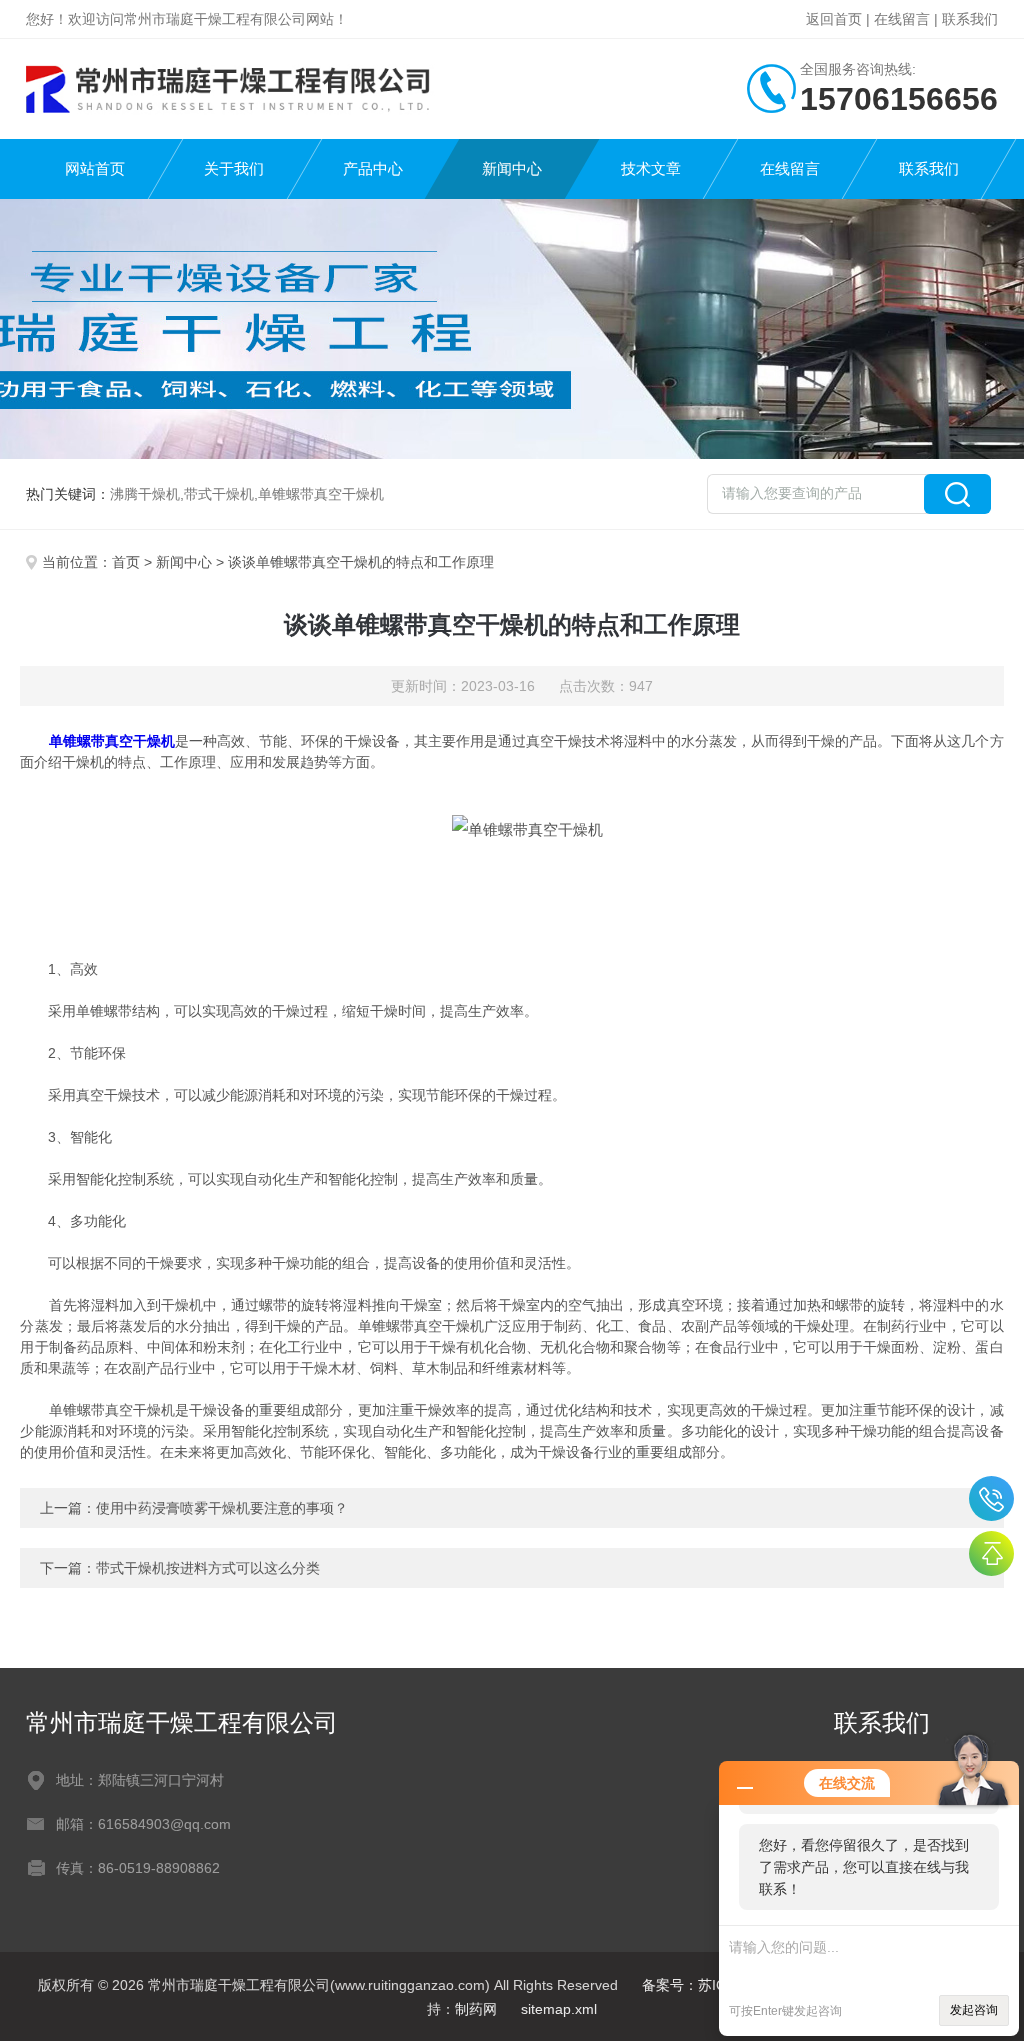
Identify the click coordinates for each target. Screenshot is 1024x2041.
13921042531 (991, 1498)
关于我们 (234, 168)
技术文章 (651, 168)
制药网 (476, 2009)
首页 (126, 562)
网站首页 (95, 168)
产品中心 (373, 168)
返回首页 (834, 19)
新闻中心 (512, 168)
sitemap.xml (559, 2009)
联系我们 (970, 19)
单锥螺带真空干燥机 (112, 741)
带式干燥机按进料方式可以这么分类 (208, 1568)
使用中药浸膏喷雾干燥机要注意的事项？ (222, 1508)
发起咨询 (974, 2010)
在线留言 (902, 19)
